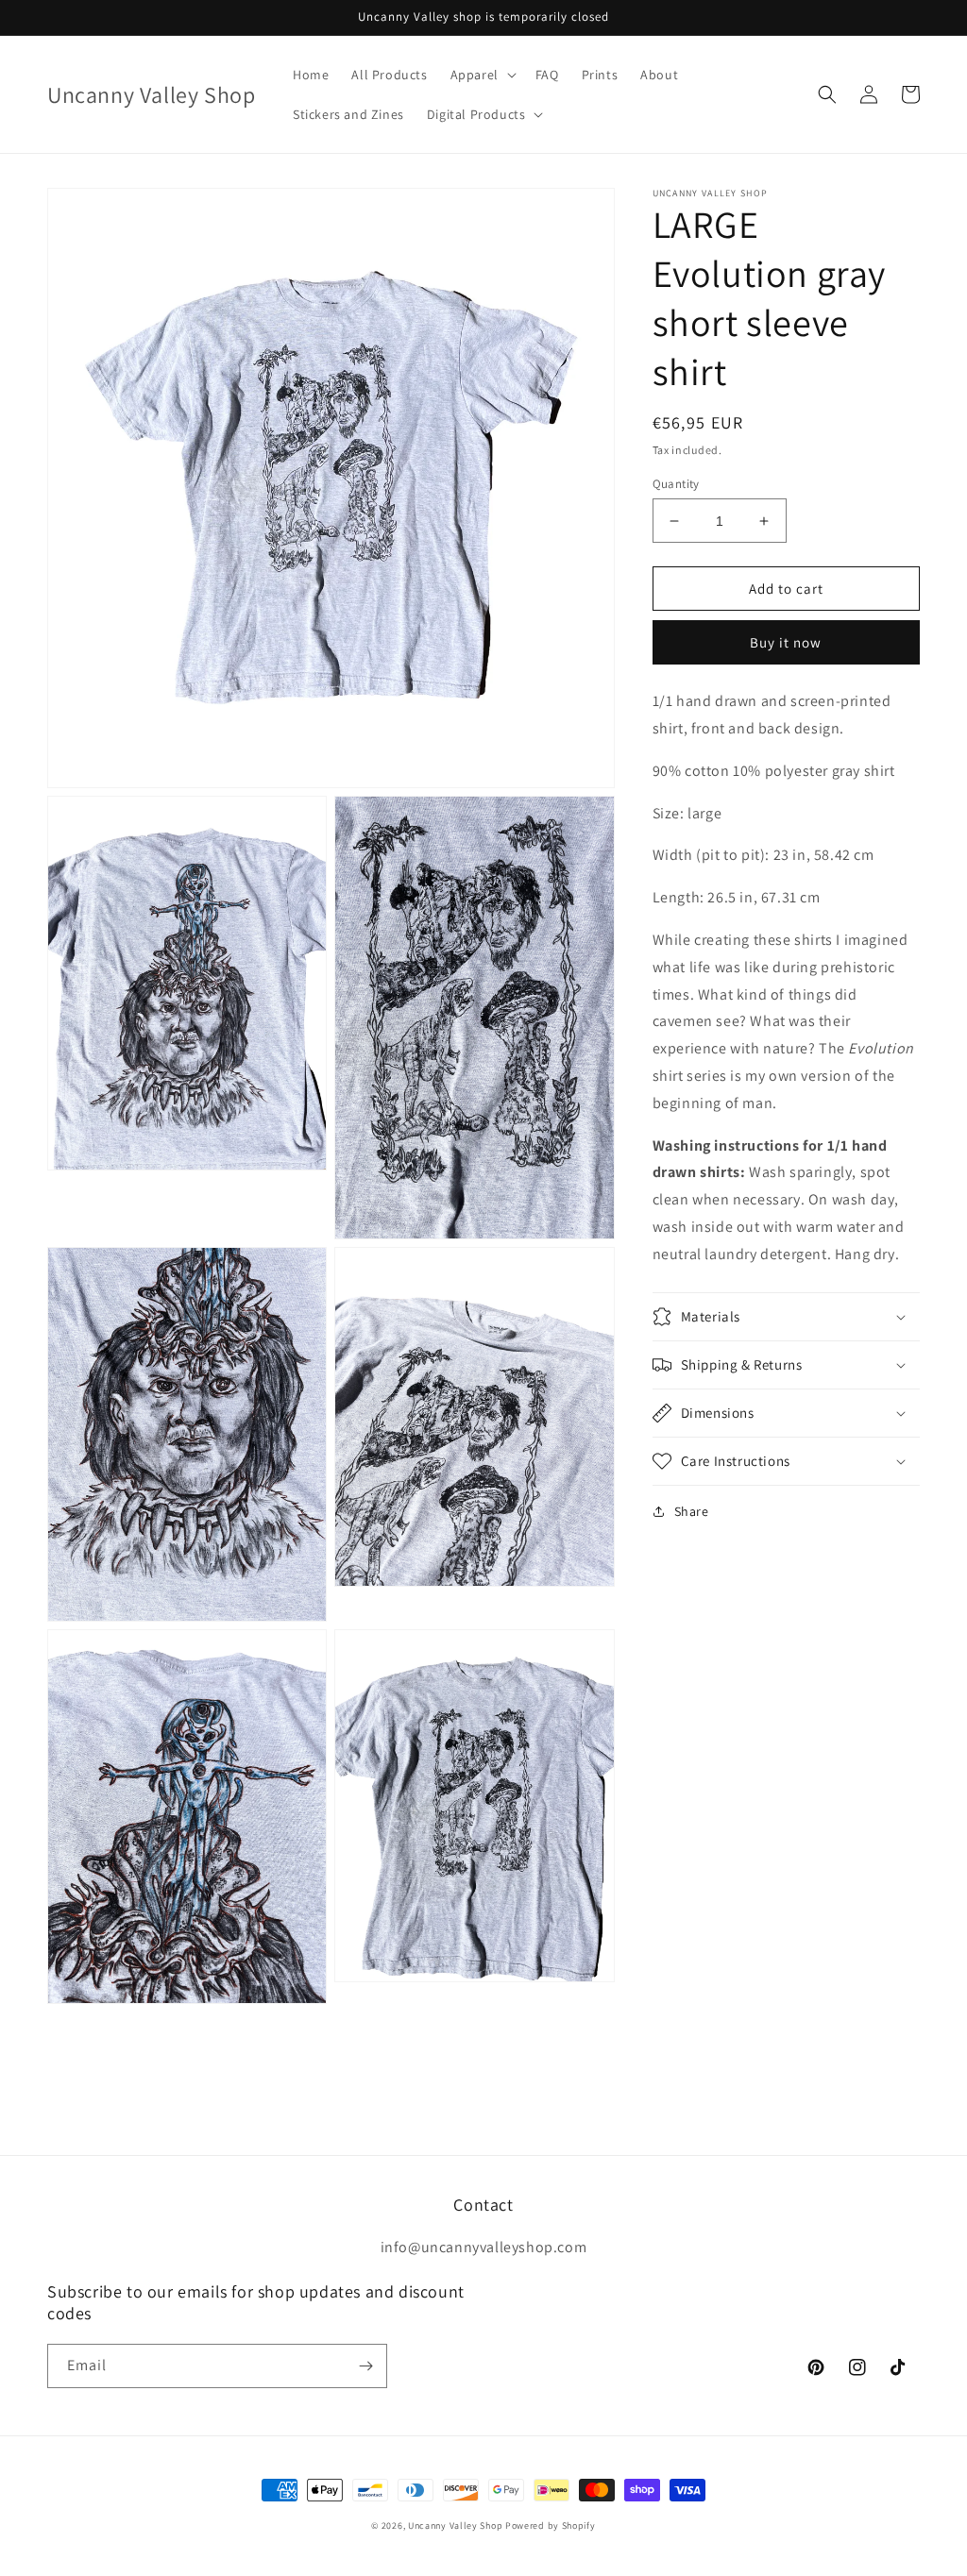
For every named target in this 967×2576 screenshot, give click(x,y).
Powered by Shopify (551, 2525)
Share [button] (692, 1511)
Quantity (676, 484)
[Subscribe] (365, 2366)
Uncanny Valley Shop (455, 2525)
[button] (482, 75)
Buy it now (786, 642)
